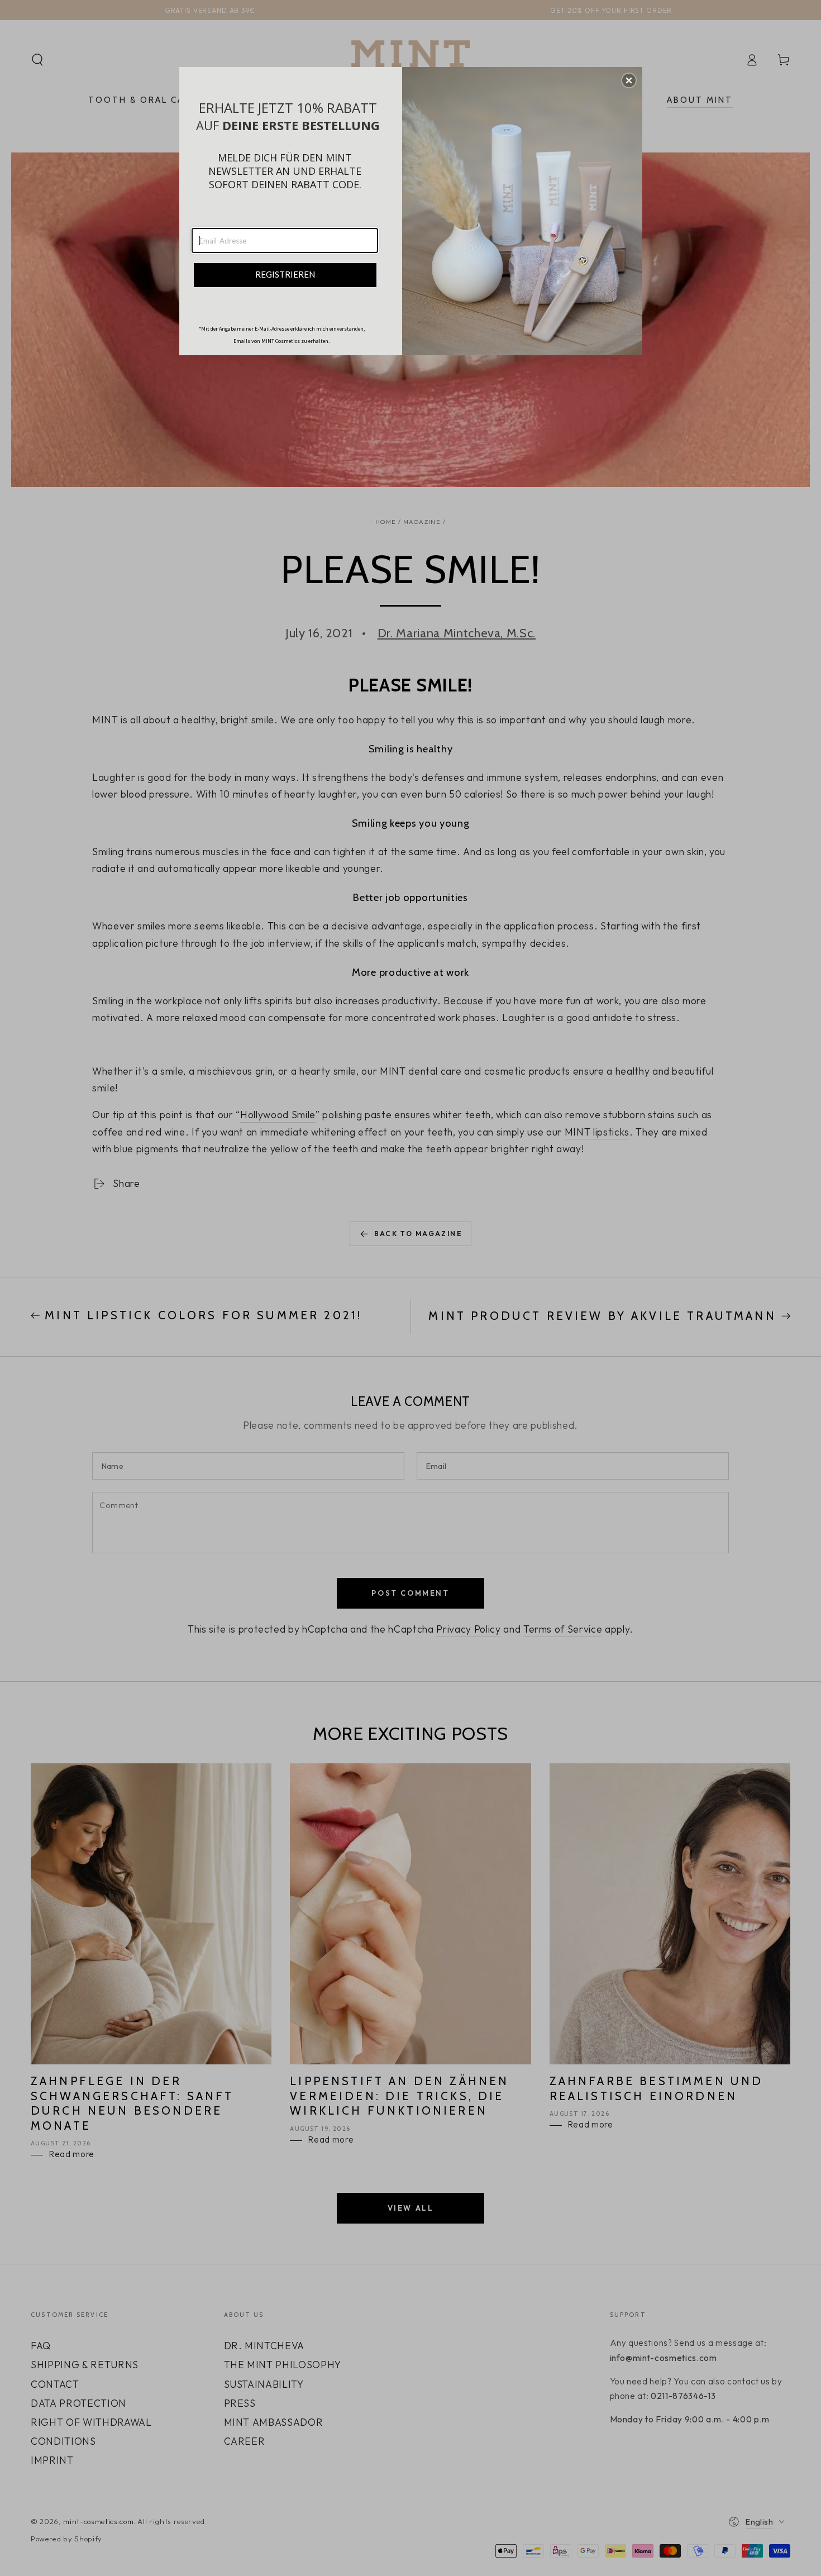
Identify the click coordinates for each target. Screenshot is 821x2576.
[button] (629, 80)
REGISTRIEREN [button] (285, 274)
